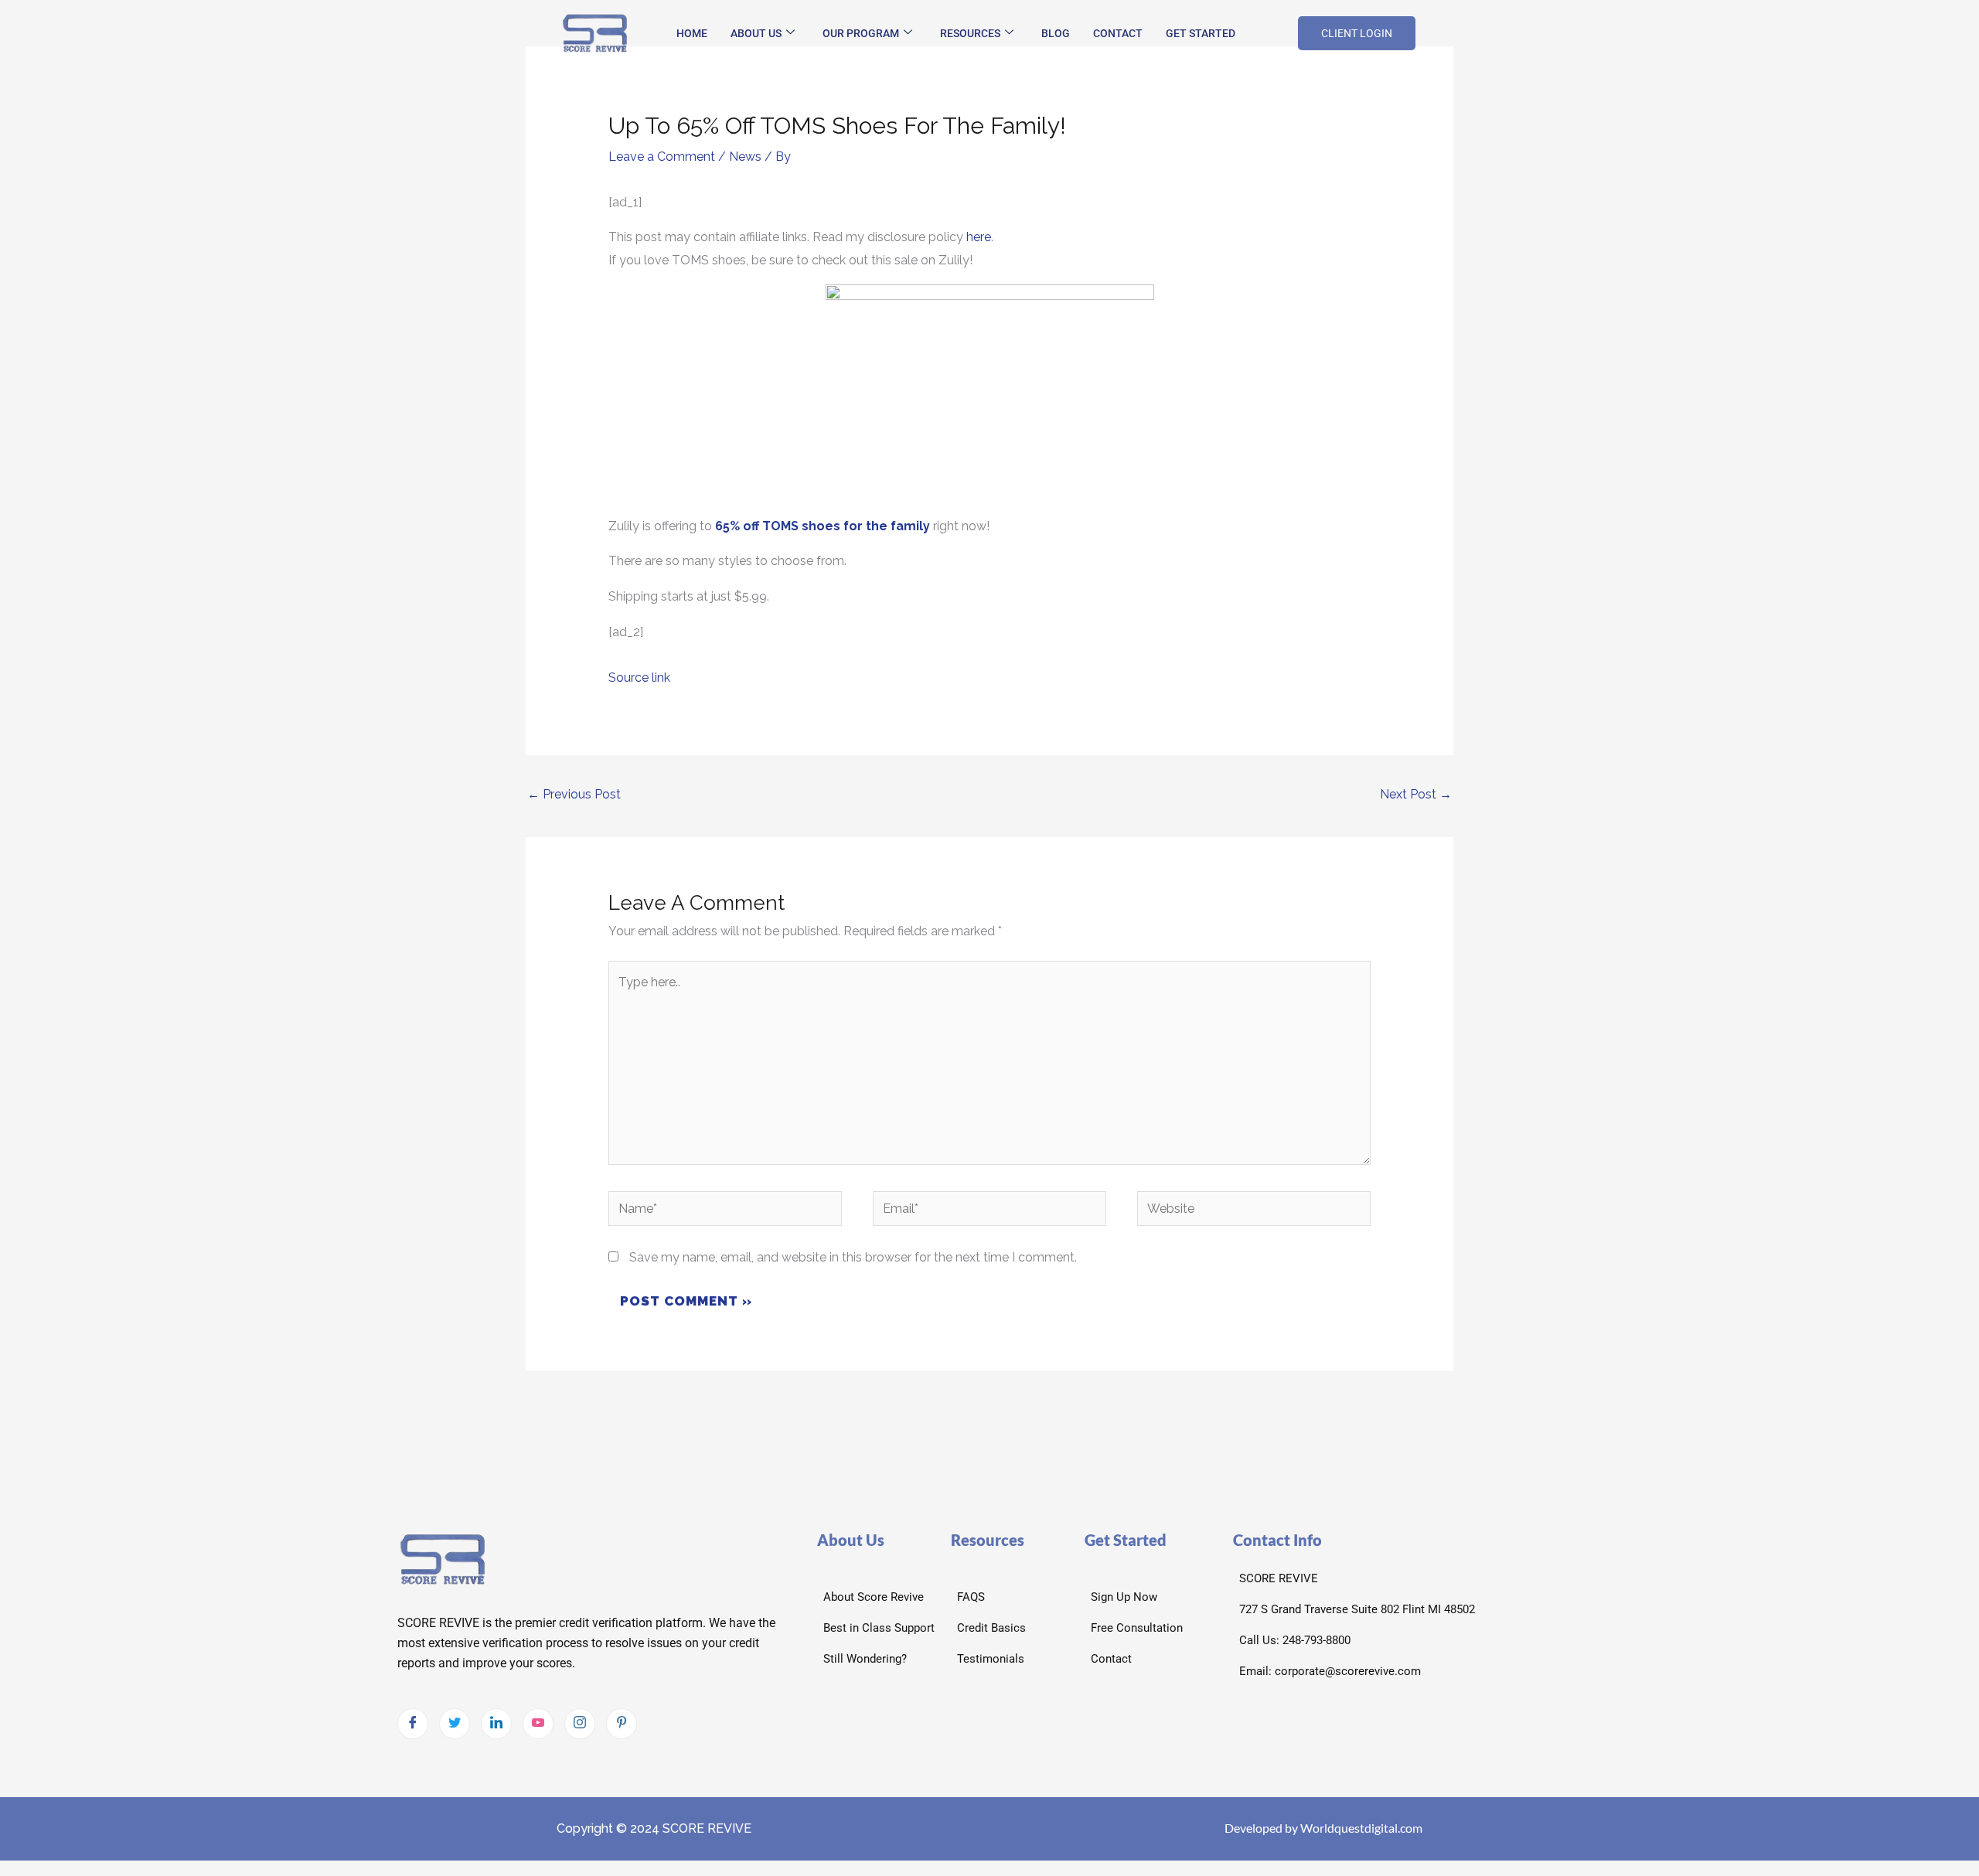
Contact (1118, 33)
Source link (639, 678)
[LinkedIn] (496, 1724)
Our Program (861, 33)
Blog (1056, 33)
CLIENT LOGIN (1357, 33)
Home (692, 33)
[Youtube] (538, 1724)
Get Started (1201, 33)
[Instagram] (580, 1724)
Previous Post (574, 794)
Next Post (1416, 794)
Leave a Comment (662, 157)
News (745, 157)
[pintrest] (622, 1724)
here (979, 237)
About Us (756, 33)
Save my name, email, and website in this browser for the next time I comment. (853, 1257)
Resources (970, 33)
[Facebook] (413, 1724)
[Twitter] (455, 1724)
